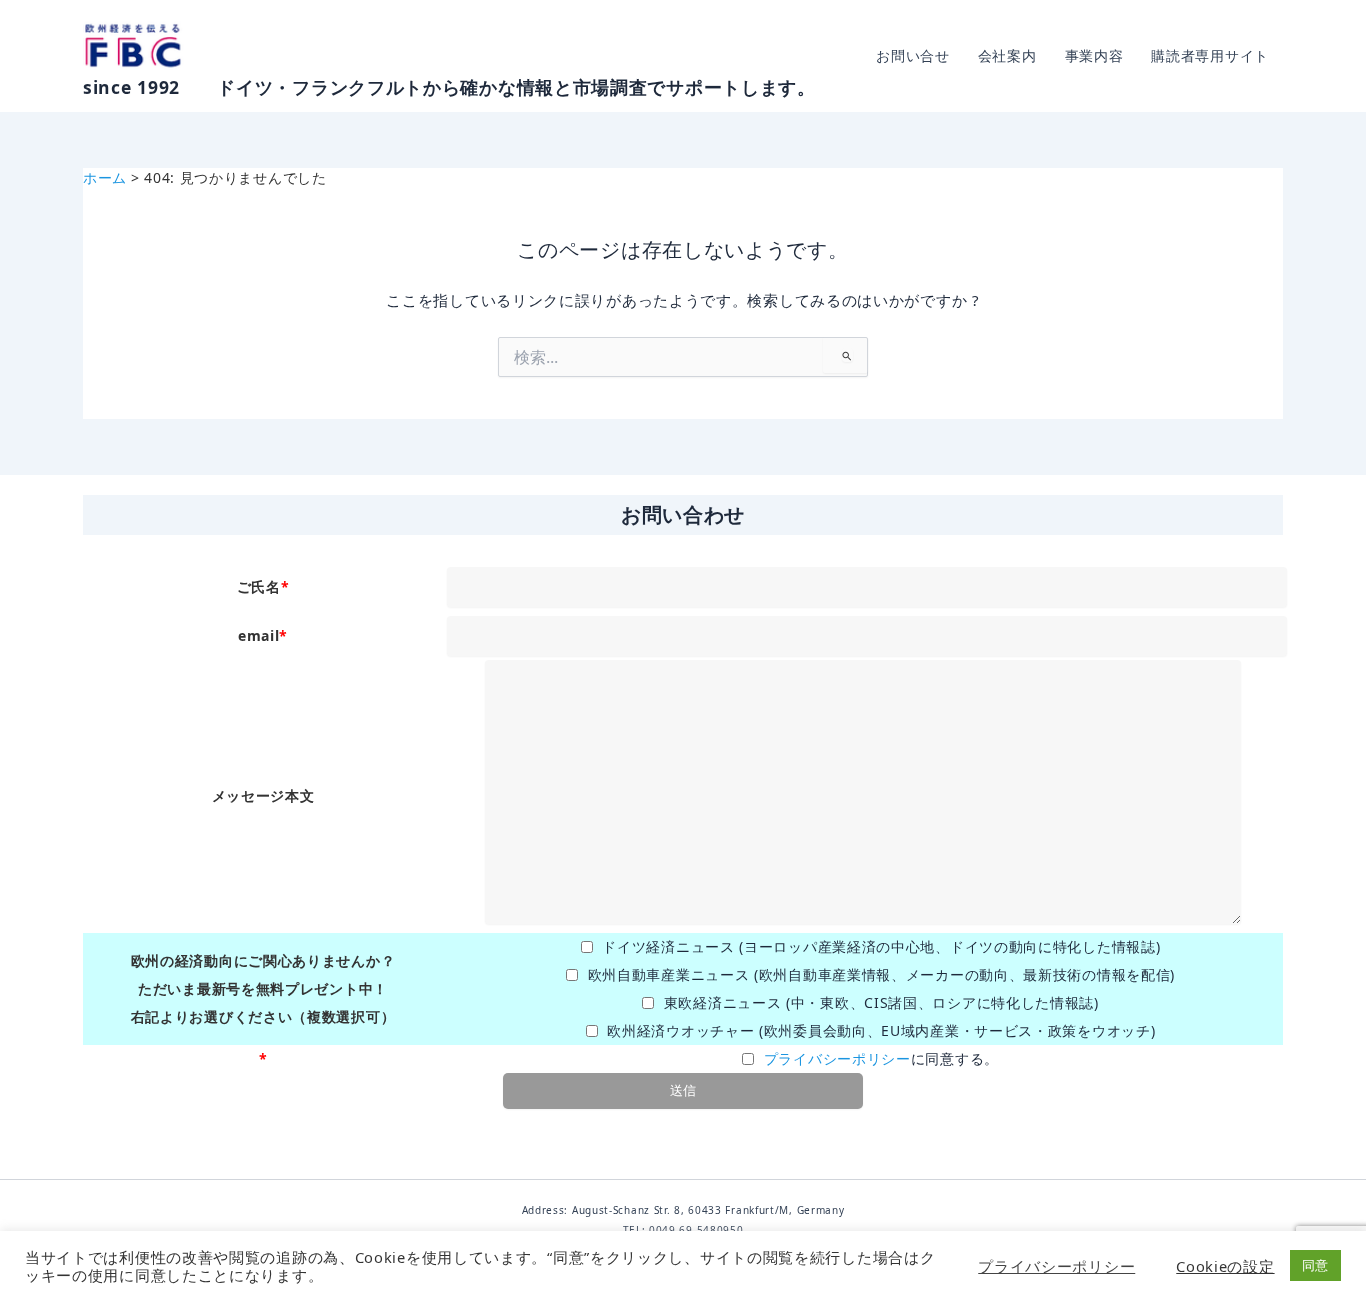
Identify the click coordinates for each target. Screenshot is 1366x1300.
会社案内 (1007, 55)
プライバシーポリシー (837, 1058)
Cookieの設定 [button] (1225, 1266)
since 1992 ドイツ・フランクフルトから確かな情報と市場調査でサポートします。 (449, 87)
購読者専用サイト (1210, 55)
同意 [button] (1315, 1265)
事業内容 (1094, 55)
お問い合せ (913, 55)
